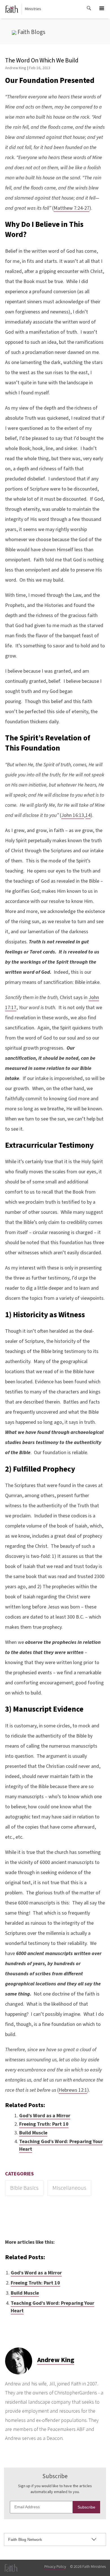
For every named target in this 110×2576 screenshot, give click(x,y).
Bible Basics (24, 2188)
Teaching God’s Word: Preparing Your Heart (61, 2145)
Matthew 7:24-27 (71, 208)
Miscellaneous (69, 2188)
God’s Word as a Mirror (45, 2116)
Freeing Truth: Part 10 (44, 2124)
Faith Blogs (31, 32)
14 (88, 815)
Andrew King (16, 68)
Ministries (33, 9)
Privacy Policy (55, 2567)
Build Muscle (33, 2133)
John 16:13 (73, 815)
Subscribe (86, 2507)
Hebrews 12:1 (73, 2090)
